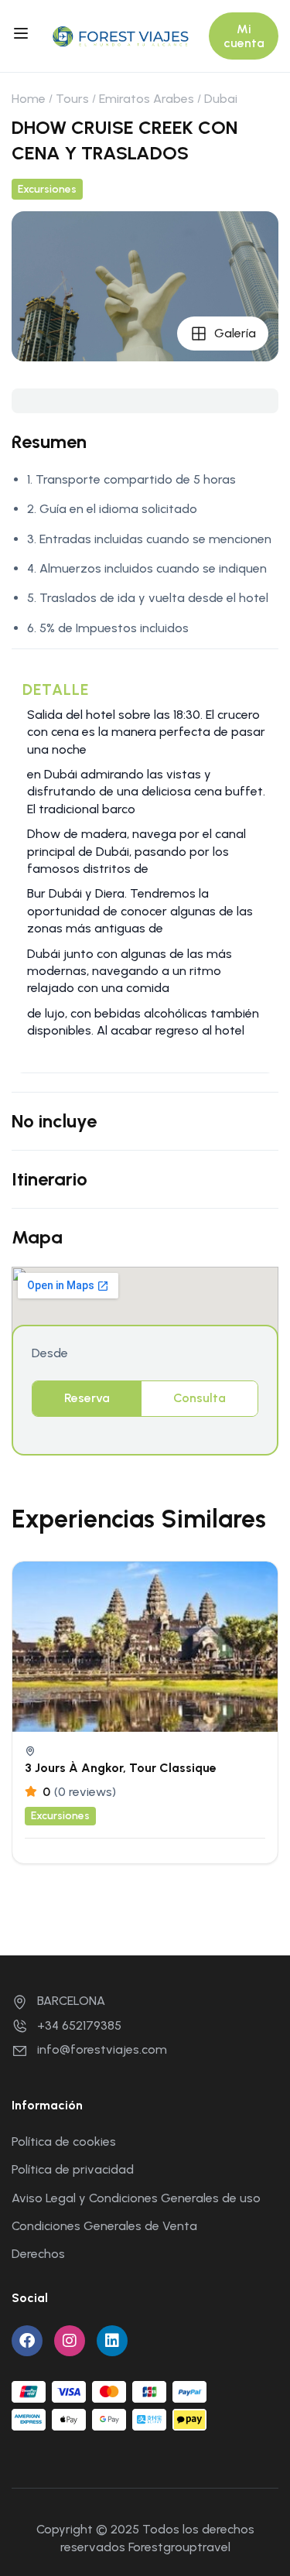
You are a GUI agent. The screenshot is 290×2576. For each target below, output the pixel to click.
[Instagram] (70, 2341)
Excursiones (47, 189)
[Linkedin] (112, 2341)
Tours (72, 99)
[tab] (87, 1398)
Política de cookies (64, 2142)
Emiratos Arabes (147, 99)
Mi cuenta (244, 36)
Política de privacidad (73, 2169)
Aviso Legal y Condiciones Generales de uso (136, 2198)
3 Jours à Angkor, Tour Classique (121, 1768)
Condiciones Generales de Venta (104, 2226)
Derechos (38, 2254)
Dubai (221, 99)
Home (29, 99)
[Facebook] (27, 2341)
